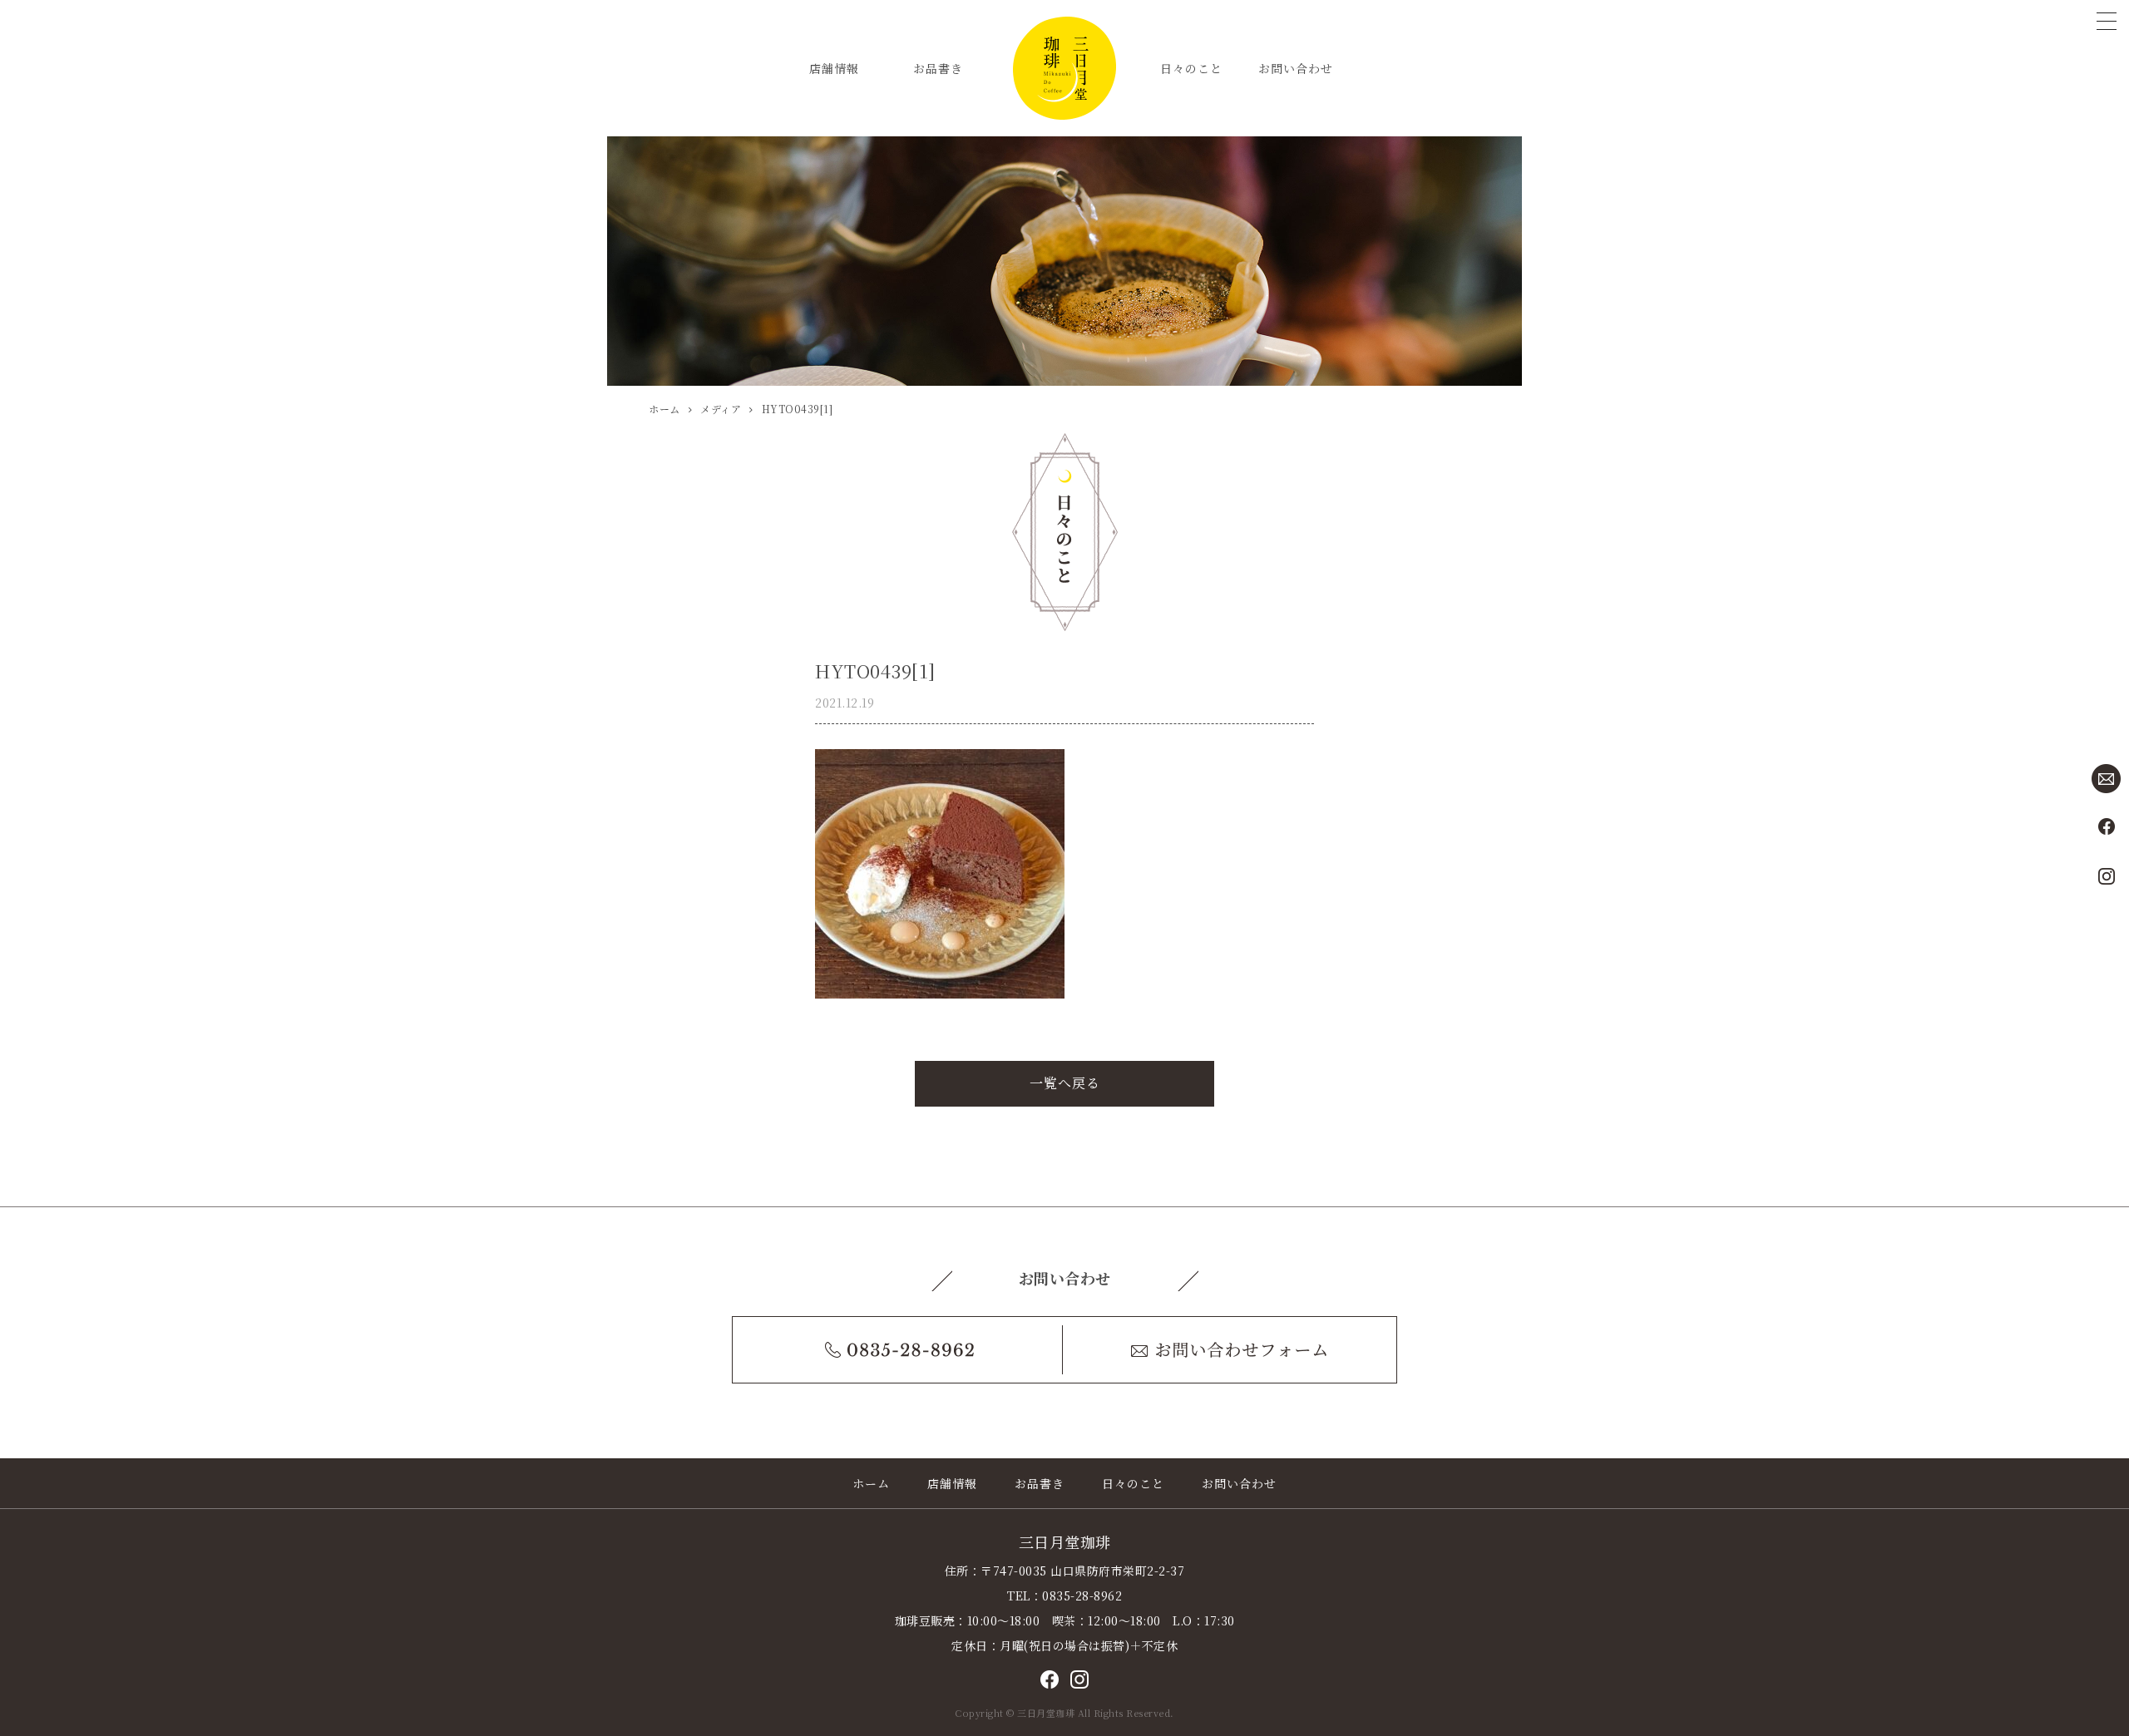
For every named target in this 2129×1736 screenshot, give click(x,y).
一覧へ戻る (1065, 1083)
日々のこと (1191, 68)
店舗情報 (834, 68)
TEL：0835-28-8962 (1064, 1595)
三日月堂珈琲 (1065, 1541)
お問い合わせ (1296, 68)
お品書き (938, 68)
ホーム (871, 1483)
